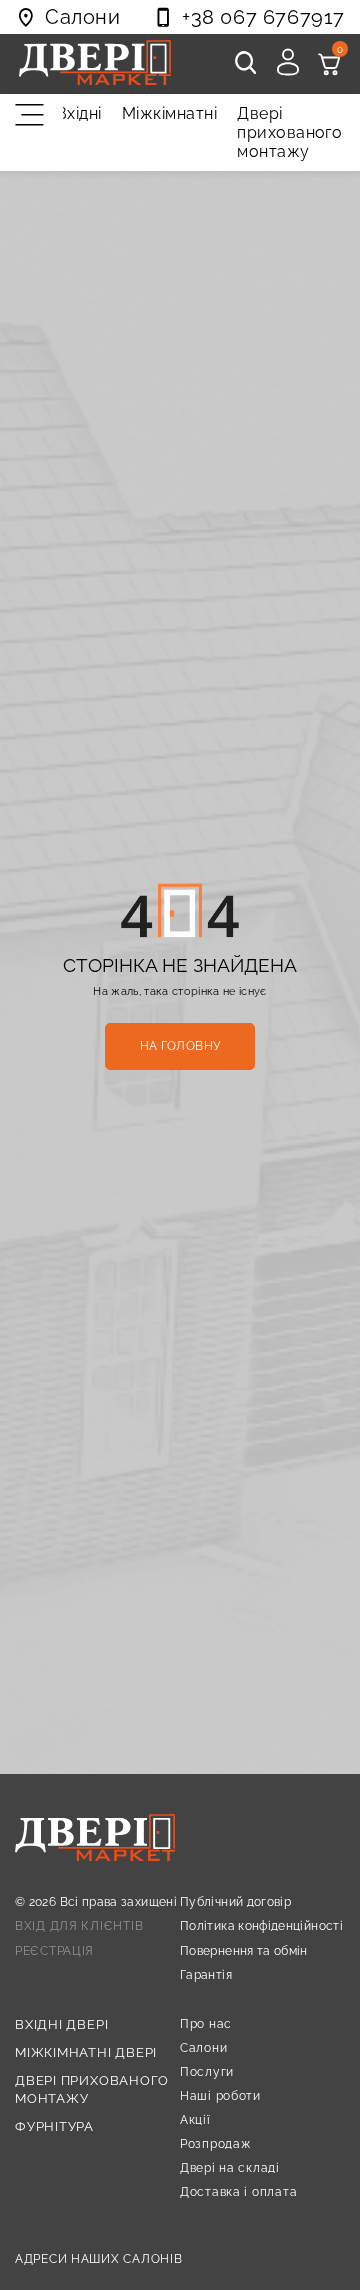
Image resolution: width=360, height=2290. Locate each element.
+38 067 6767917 (263, 17)
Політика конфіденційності (261, 1926)
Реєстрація (54, 1951)
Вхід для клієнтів (79, 1926)
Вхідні (79, 113)
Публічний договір (235, 1902)
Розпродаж (215, 2144)
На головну (180, 1046)
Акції (195, 2120)
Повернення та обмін (244, 1951)
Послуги (207, 2072)
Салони (203, 2048)
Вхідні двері (61, 2024)
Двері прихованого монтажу (289, 132)
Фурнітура (54, 2126)
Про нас (206, 2024)
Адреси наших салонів (98, 2259)
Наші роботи (220, 2096)
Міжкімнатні (169, 113)
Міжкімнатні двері (86, 2052)
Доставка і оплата (238, 2192)
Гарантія (206, 1975)
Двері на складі (230, 2168)
